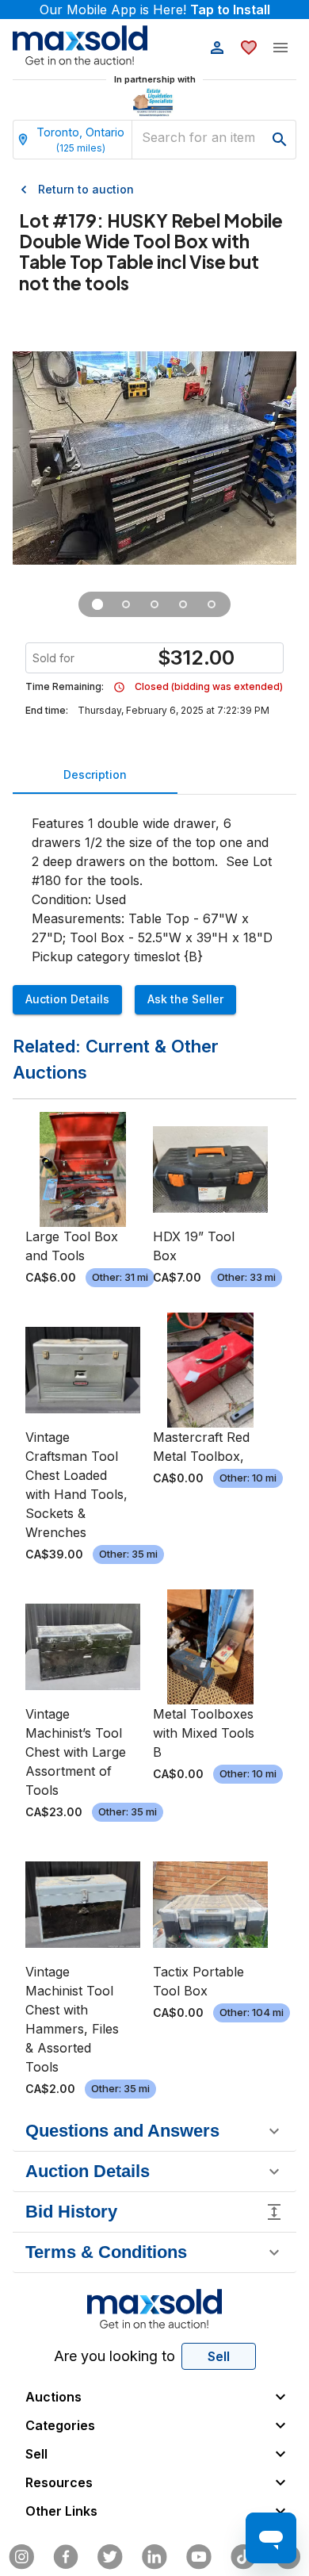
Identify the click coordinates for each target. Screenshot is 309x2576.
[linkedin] (154, 2557)
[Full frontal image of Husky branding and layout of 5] (212, 604)
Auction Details (67, 999)
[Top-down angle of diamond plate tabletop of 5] (183, 604)
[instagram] (21, 2557)
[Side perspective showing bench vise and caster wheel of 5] (154, 604)
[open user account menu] (217, 48)
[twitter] (110, 2557)
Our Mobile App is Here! (155, 10)
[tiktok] (243, 2557)
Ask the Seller (185, 999)
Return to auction (86, 189)
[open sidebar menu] (280, 48)
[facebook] (66, 2557)
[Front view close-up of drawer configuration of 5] (126, 604)
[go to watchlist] (249, 48)
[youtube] (199, 2557)
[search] (280, 140)
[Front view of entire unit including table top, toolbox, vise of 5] (97, 604)
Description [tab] (95, 774)
